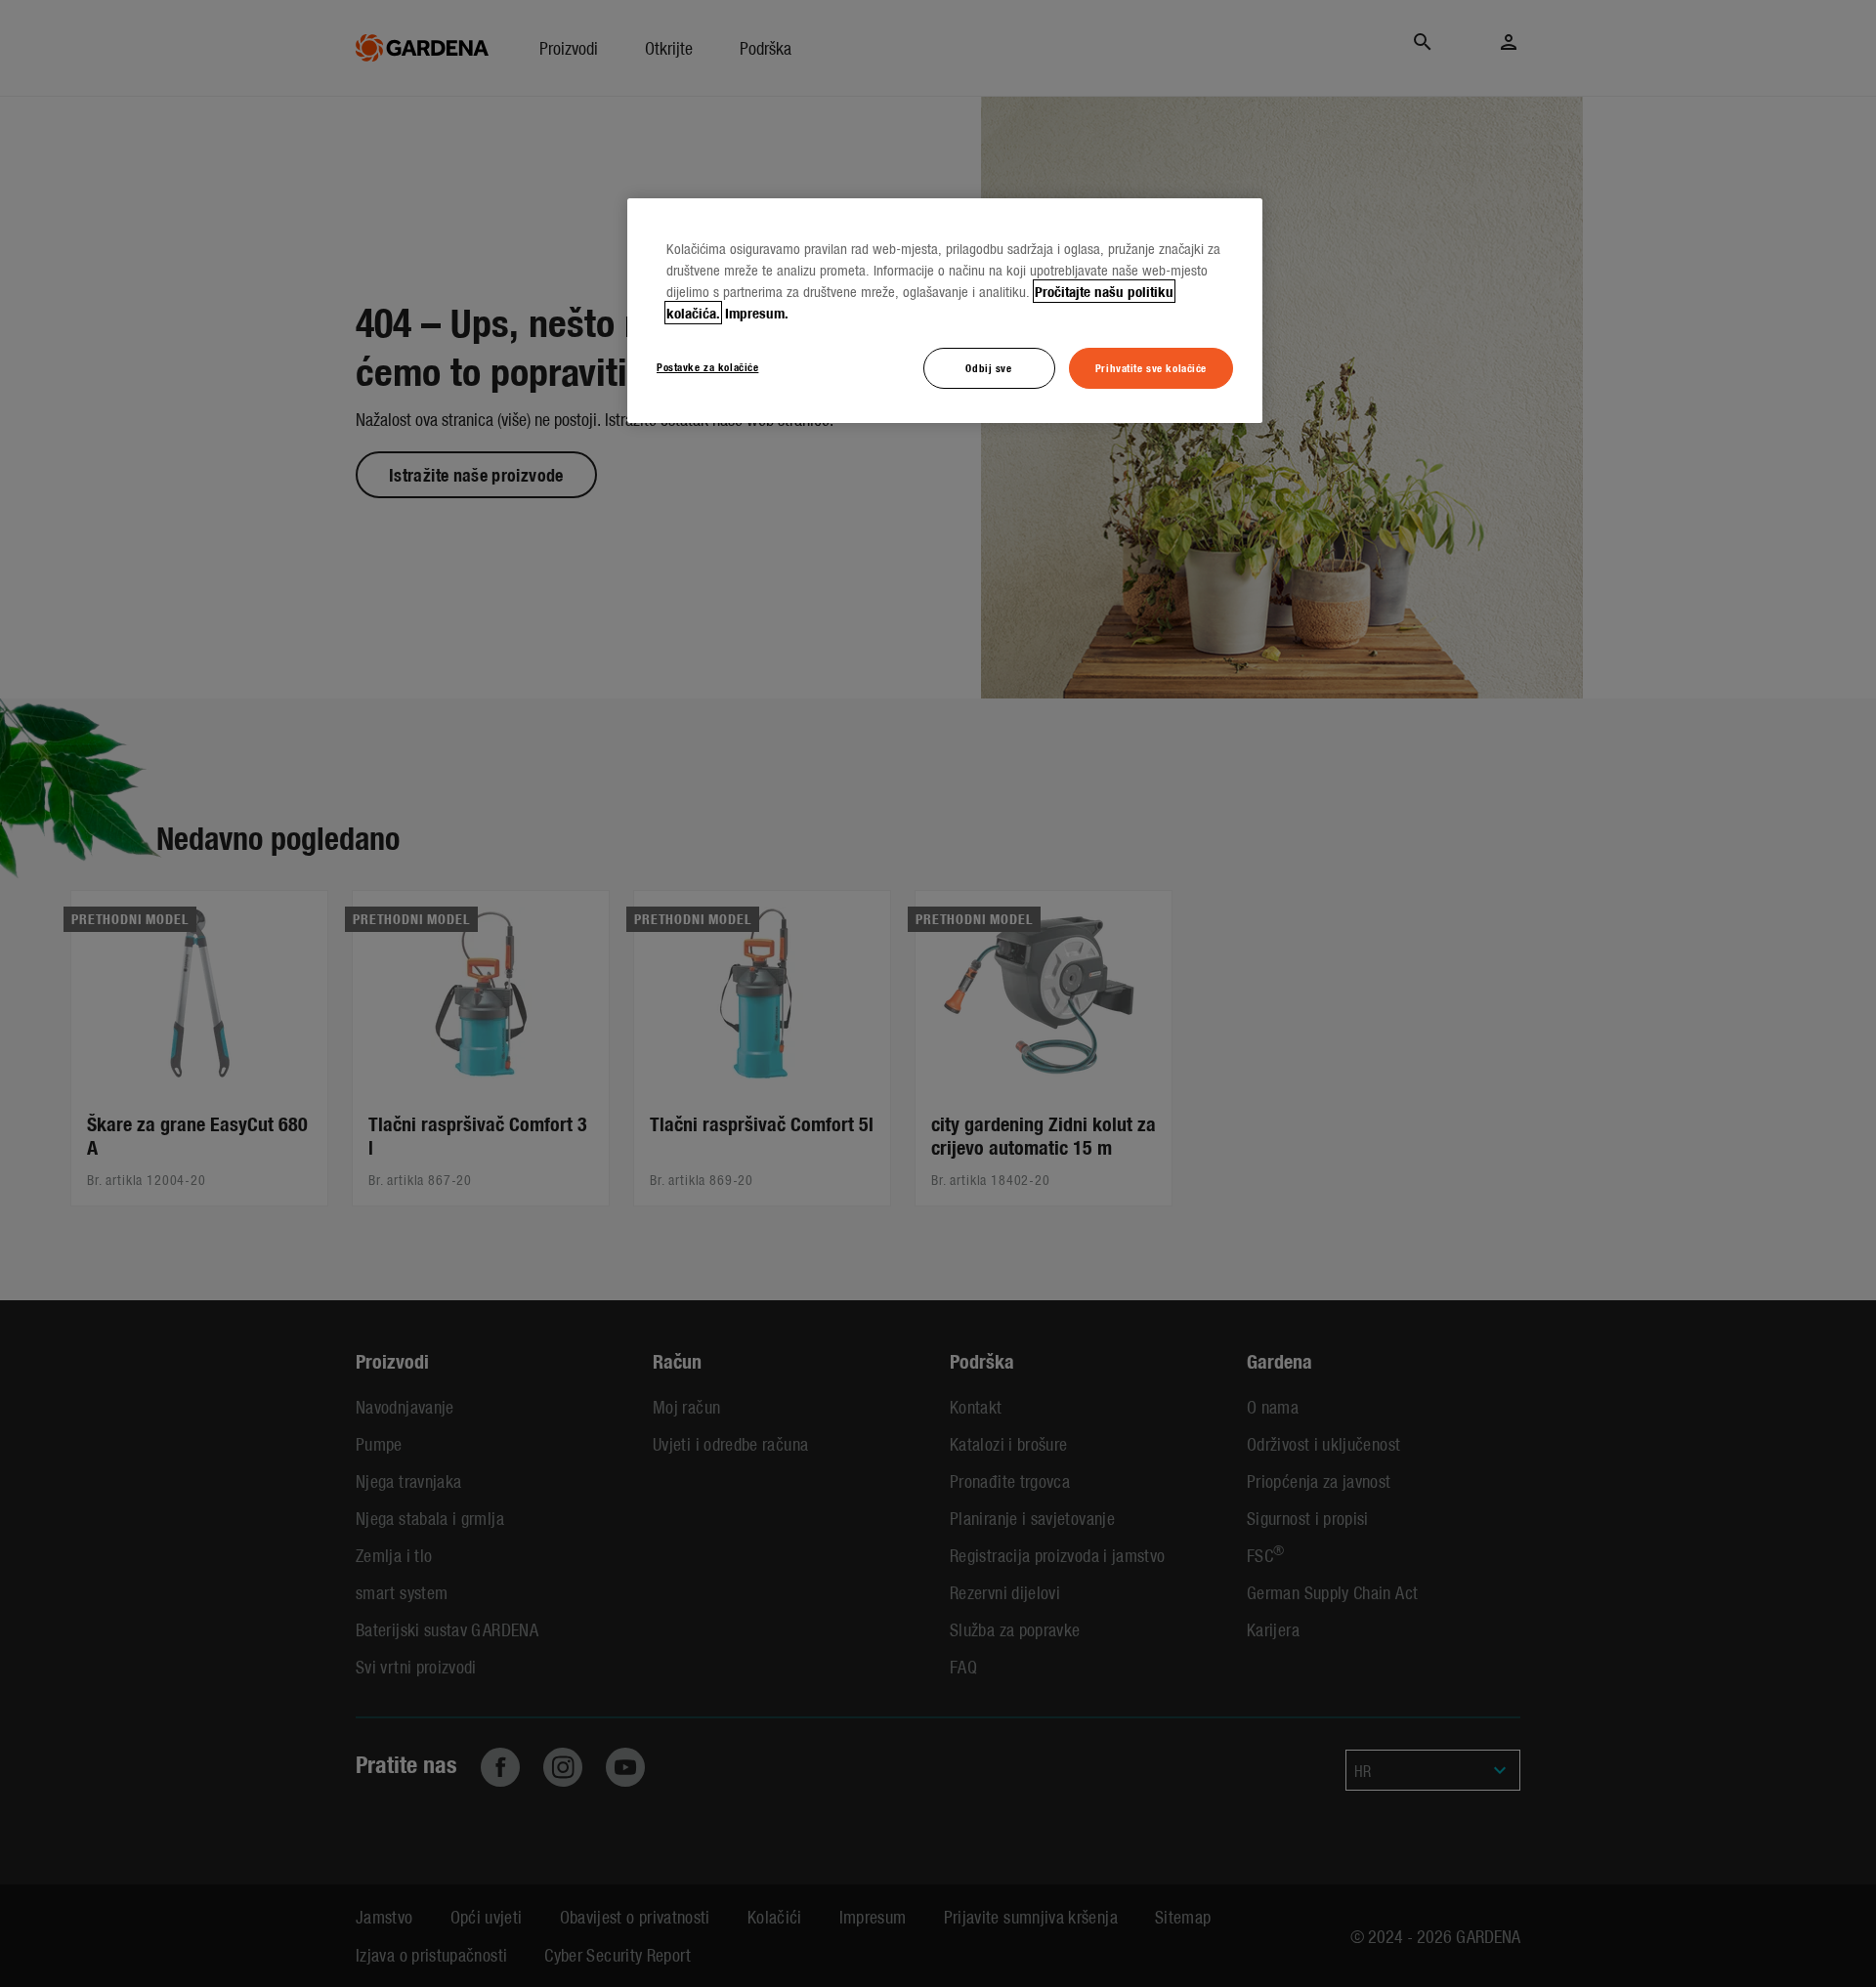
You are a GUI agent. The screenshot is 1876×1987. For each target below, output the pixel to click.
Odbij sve (988, 367)
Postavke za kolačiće (707, 366)
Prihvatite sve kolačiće (1151, 367)
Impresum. (757, 313)
